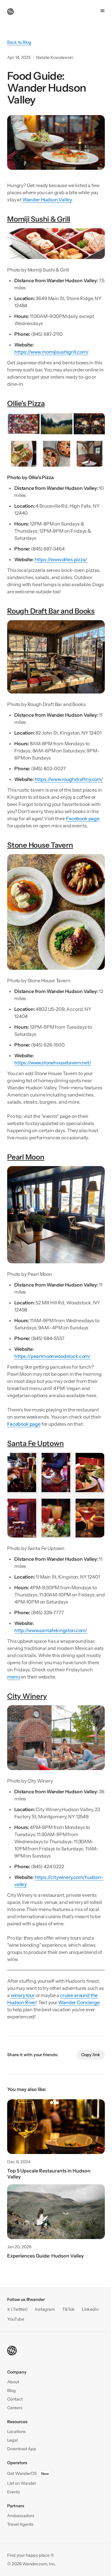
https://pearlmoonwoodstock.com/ (52, 1356)
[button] (15, 2399)
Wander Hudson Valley (47, 200)
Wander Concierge (79, 2002)
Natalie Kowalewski (55, 57)
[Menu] (102, 11)
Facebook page (83, 818)
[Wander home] (10, 11)
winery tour (23, 1995)
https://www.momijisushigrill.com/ (52, 352)
